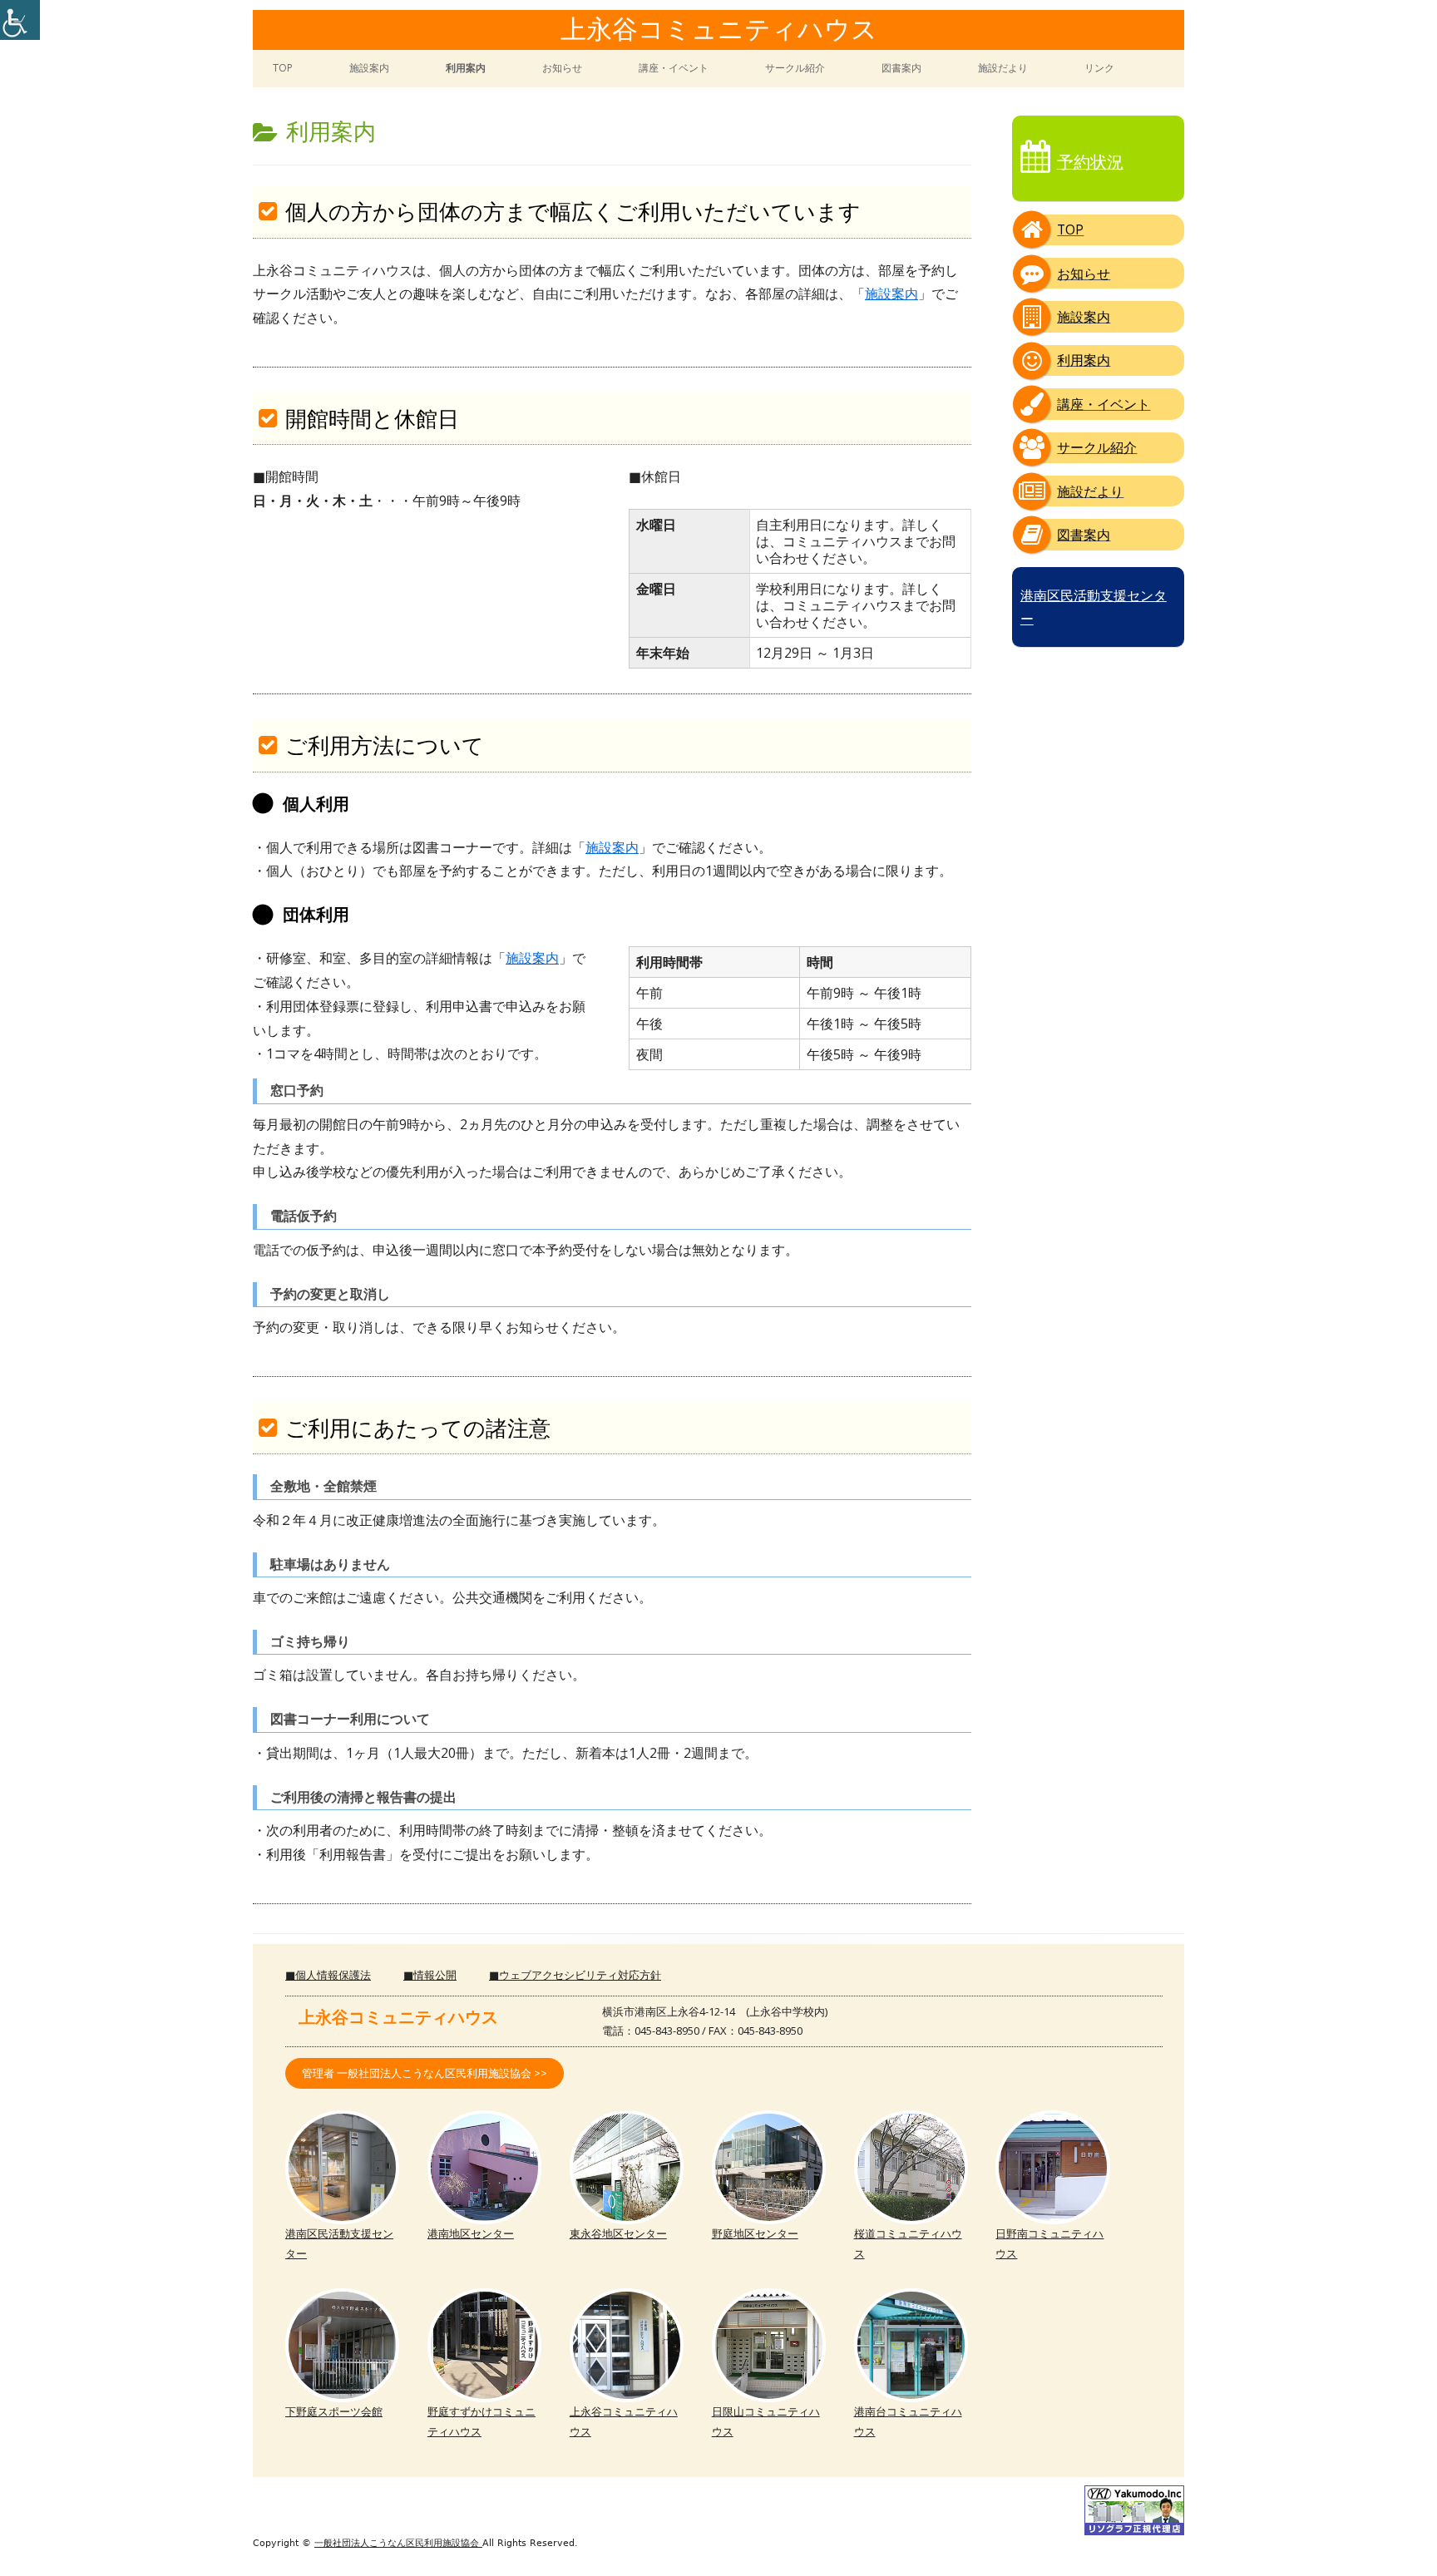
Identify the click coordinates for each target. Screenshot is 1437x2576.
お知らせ (562, 68)
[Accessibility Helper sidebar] (20, 20)
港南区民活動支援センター (1094, 607)
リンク (1099, 68)
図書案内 (901, 68)
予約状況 (1090, 162)
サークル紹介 (795, 68)
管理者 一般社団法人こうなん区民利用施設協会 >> (425, 2073)
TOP (283, 68)
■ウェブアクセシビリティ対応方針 (575, 1975)
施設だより (1003, 68)
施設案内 (369, 68)
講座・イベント (674, 68)
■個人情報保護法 (328, 1975)
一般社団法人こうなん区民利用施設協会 (398, 2543)
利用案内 (466, 68)
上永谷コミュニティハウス (719, 31)
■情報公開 (430, 1975)
